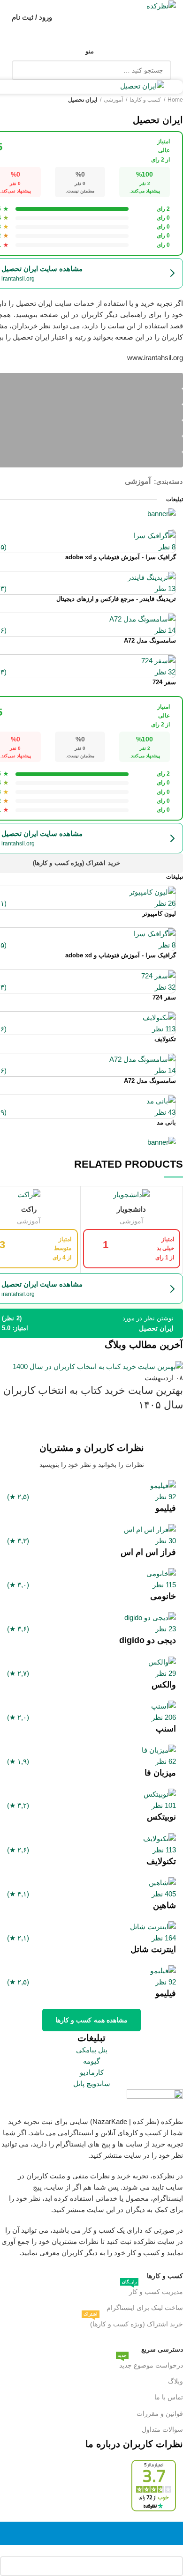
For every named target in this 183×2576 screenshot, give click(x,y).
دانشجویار (131, 1209)
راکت (29, 1209)
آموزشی (131, 1221)
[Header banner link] (91, 1288)
